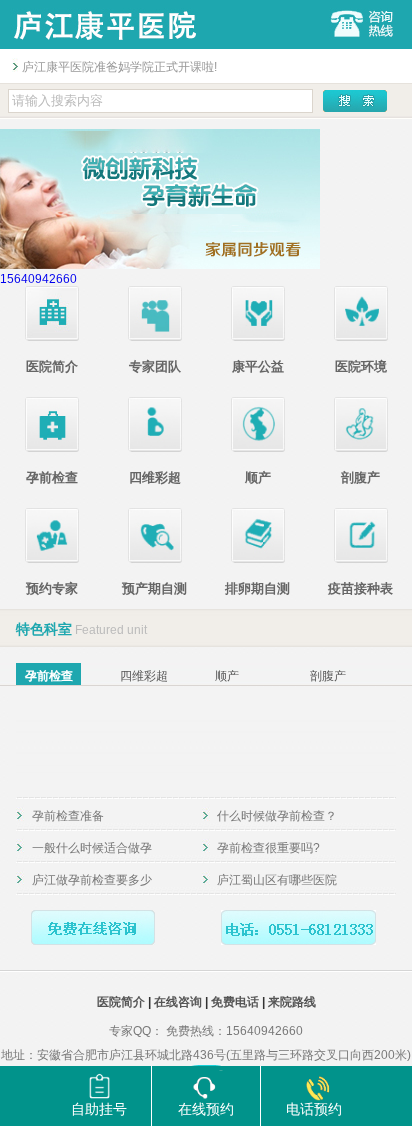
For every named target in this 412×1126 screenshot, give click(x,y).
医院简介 (52, 366)
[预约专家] (52, 559)
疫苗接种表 (360, 588)
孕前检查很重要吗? (268, 848)
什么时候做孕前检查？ (277, 816)
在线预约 (206, 1109)
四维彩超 (155, 477)
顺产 (258, 477)
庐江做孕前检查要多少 (92, 880)
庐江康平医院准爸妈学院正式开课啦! (119, 67)
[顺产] (258, 448)
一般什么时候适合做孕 (92, 848)
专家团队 (155, 366)
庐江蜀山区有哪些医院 (277, 880)
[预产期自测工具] (155, 559)
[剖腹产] (361, 448)
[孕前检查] (52, 448)
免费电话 (235, 1002)
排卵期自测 (257, 588)
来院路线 (292, 1002)
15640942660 (38, 279)
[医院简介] (52, 337)
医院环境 (361, 366)
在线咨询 (178, 1002)
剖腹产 (360, 477)
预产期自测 (154, 588)
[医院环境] (361, 337)
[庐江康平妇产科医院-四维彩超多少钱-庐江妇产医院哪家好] (104, 45)
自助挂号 (99, 1109)
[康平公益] (258, 337)
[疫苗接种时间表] (361, 559)
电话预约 (314, 1109)
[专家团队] (155, 337)
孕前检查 (52, 477)
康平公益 (258, 366)
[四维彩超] (155, 448)
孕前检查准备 (68, 816)
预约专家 (52, 588)
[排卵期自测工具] (258, 559)
